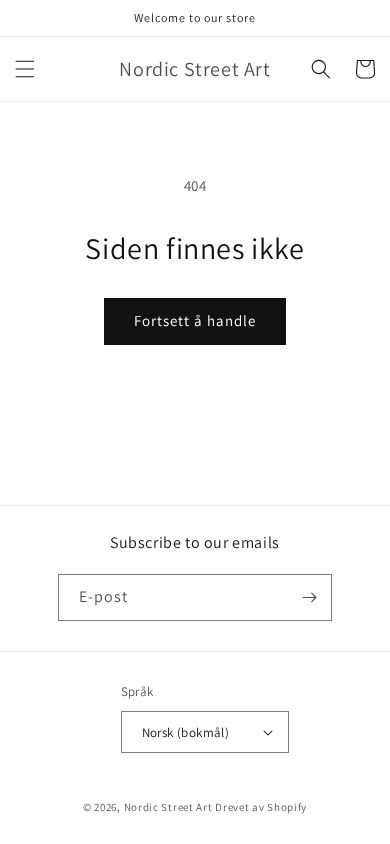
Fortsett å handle (195, 320)
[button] (25, 69)
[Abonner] (309, 597)
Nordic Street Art (168, 807)
